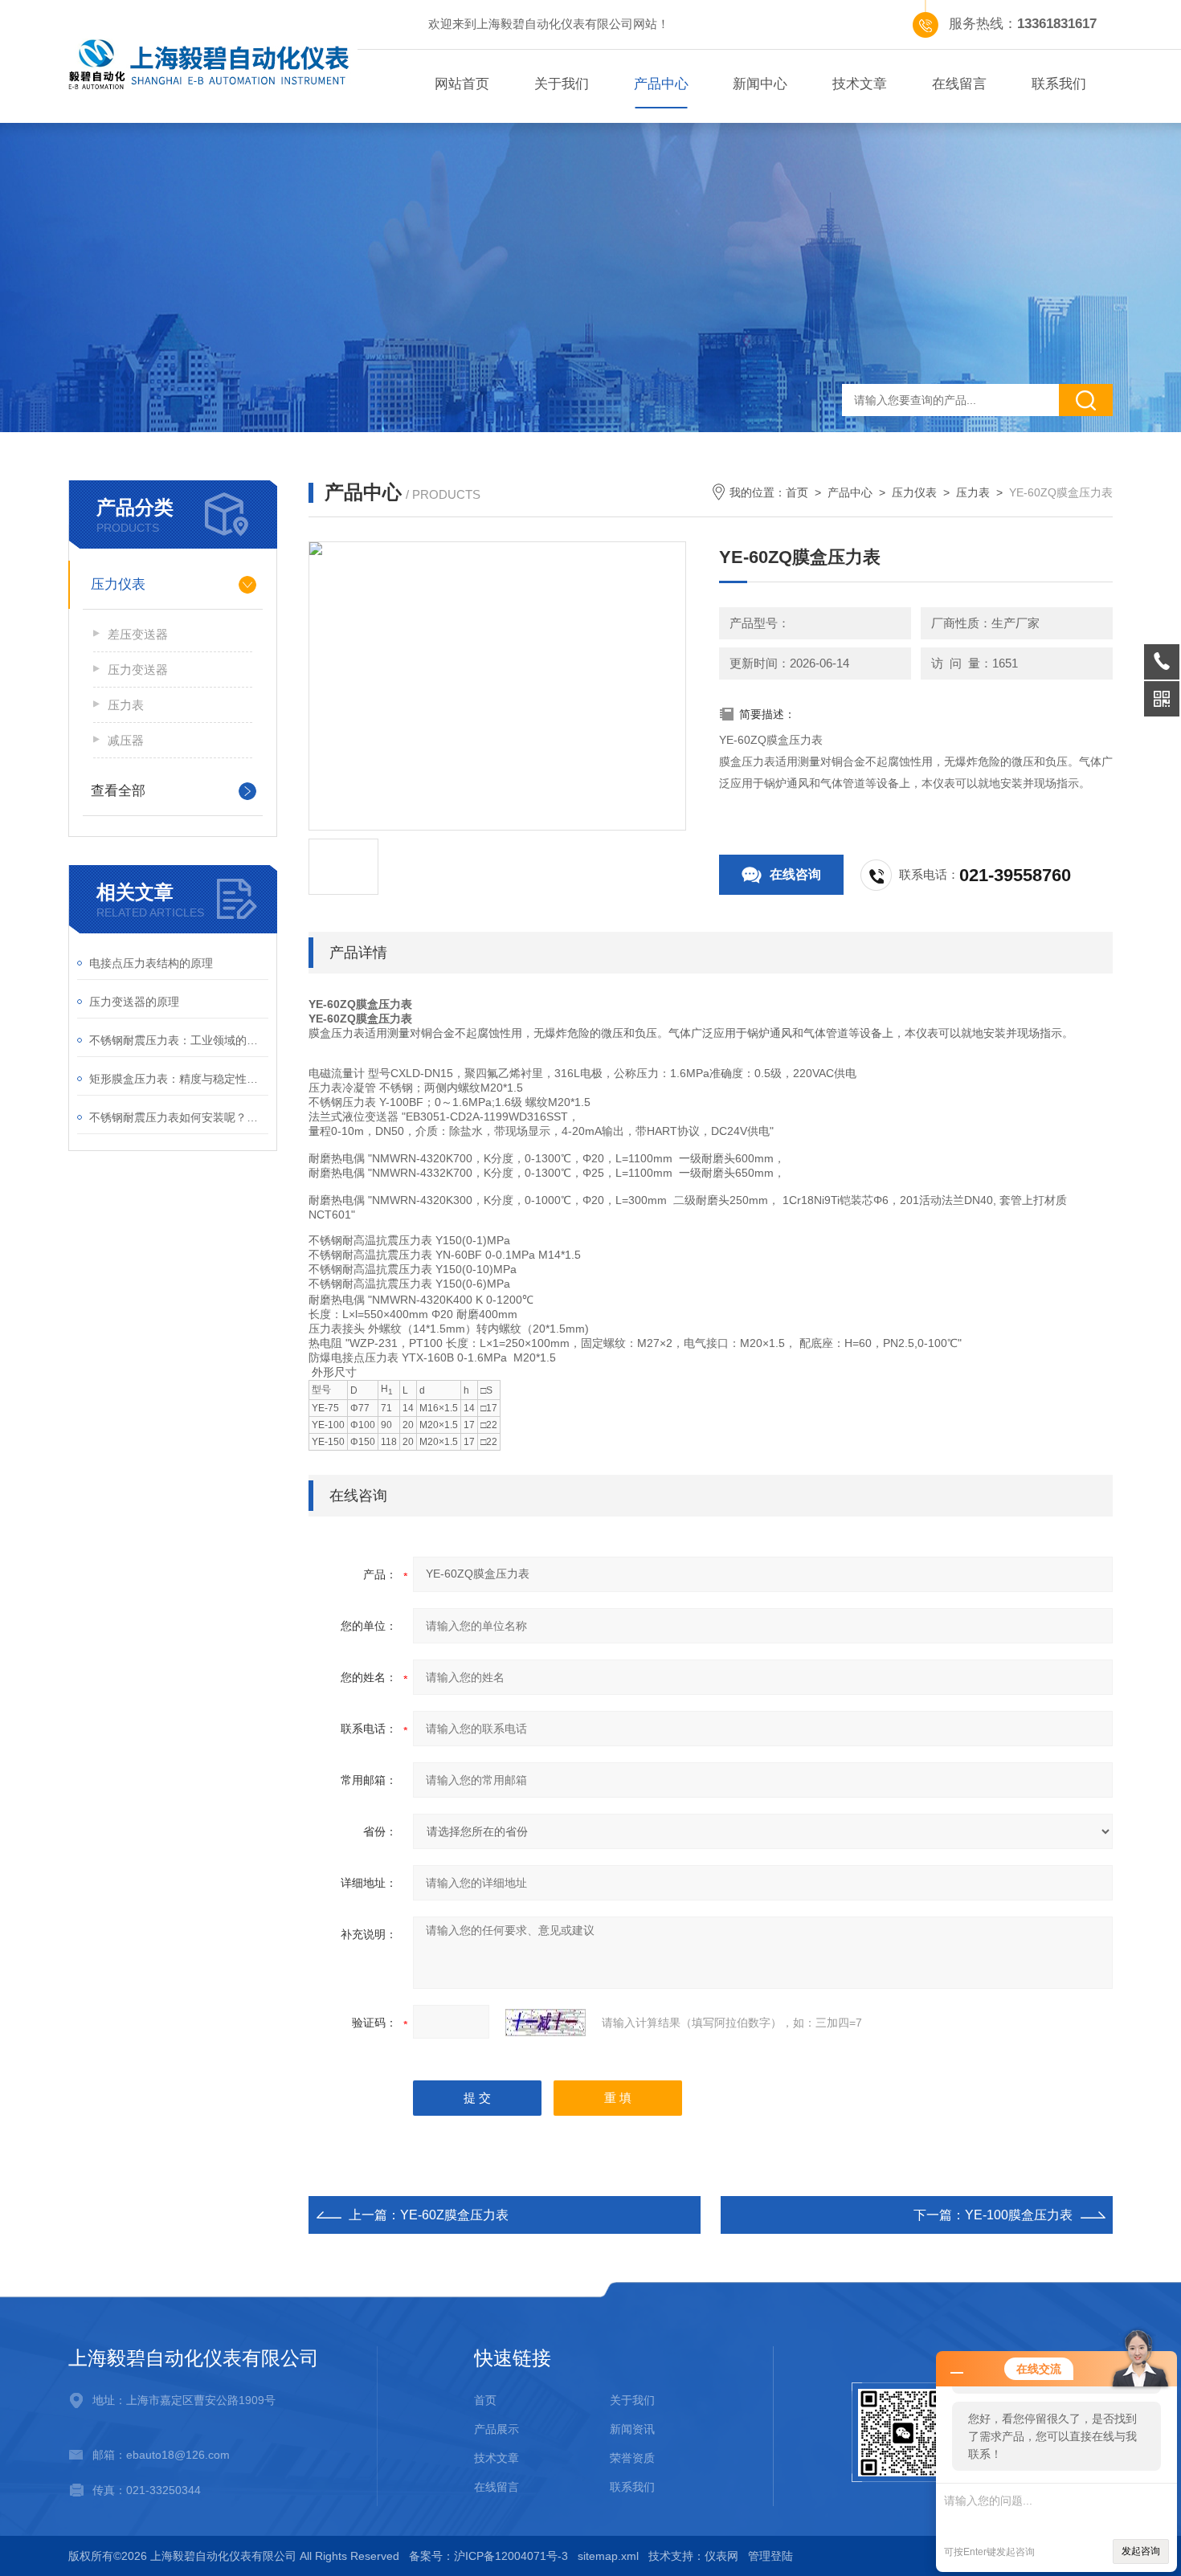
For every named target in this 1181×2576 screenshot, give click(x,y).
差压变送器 (138, 634)
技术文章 (860, 84)
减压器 (126, 740)
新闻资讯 (632, 2429)
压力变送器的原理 (134, 1002)
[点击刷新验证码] (546, 2023)
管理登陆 (770, 2556)
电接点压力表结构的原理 (151, 963)
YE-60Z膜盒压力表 (454, 2215)
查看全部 (118, 791)
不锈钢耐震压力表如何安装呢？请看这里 (179, 1117)
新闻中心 (760, 84)
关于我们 (562, 84)
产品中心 (661, 84)
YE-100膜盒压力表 (1019, 2215)
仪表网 (721, 2556)
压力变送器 (138, 670)
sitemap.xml (608, 2556)
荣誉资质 (632, 2458)
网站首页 (462, 84)
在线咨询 (795, 874)
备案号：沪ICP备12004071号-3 (488, 2556)
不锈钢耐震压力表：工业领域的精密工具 (179, 1040)
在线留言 (959, 84)
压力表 (126, 705)
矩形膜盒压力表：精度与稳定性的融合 (179, 1079)
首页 (797, 492)
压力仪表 (118, 584)
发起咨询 (1141, 2551)
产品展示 (497, 2429)
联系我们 (1059, 84)
